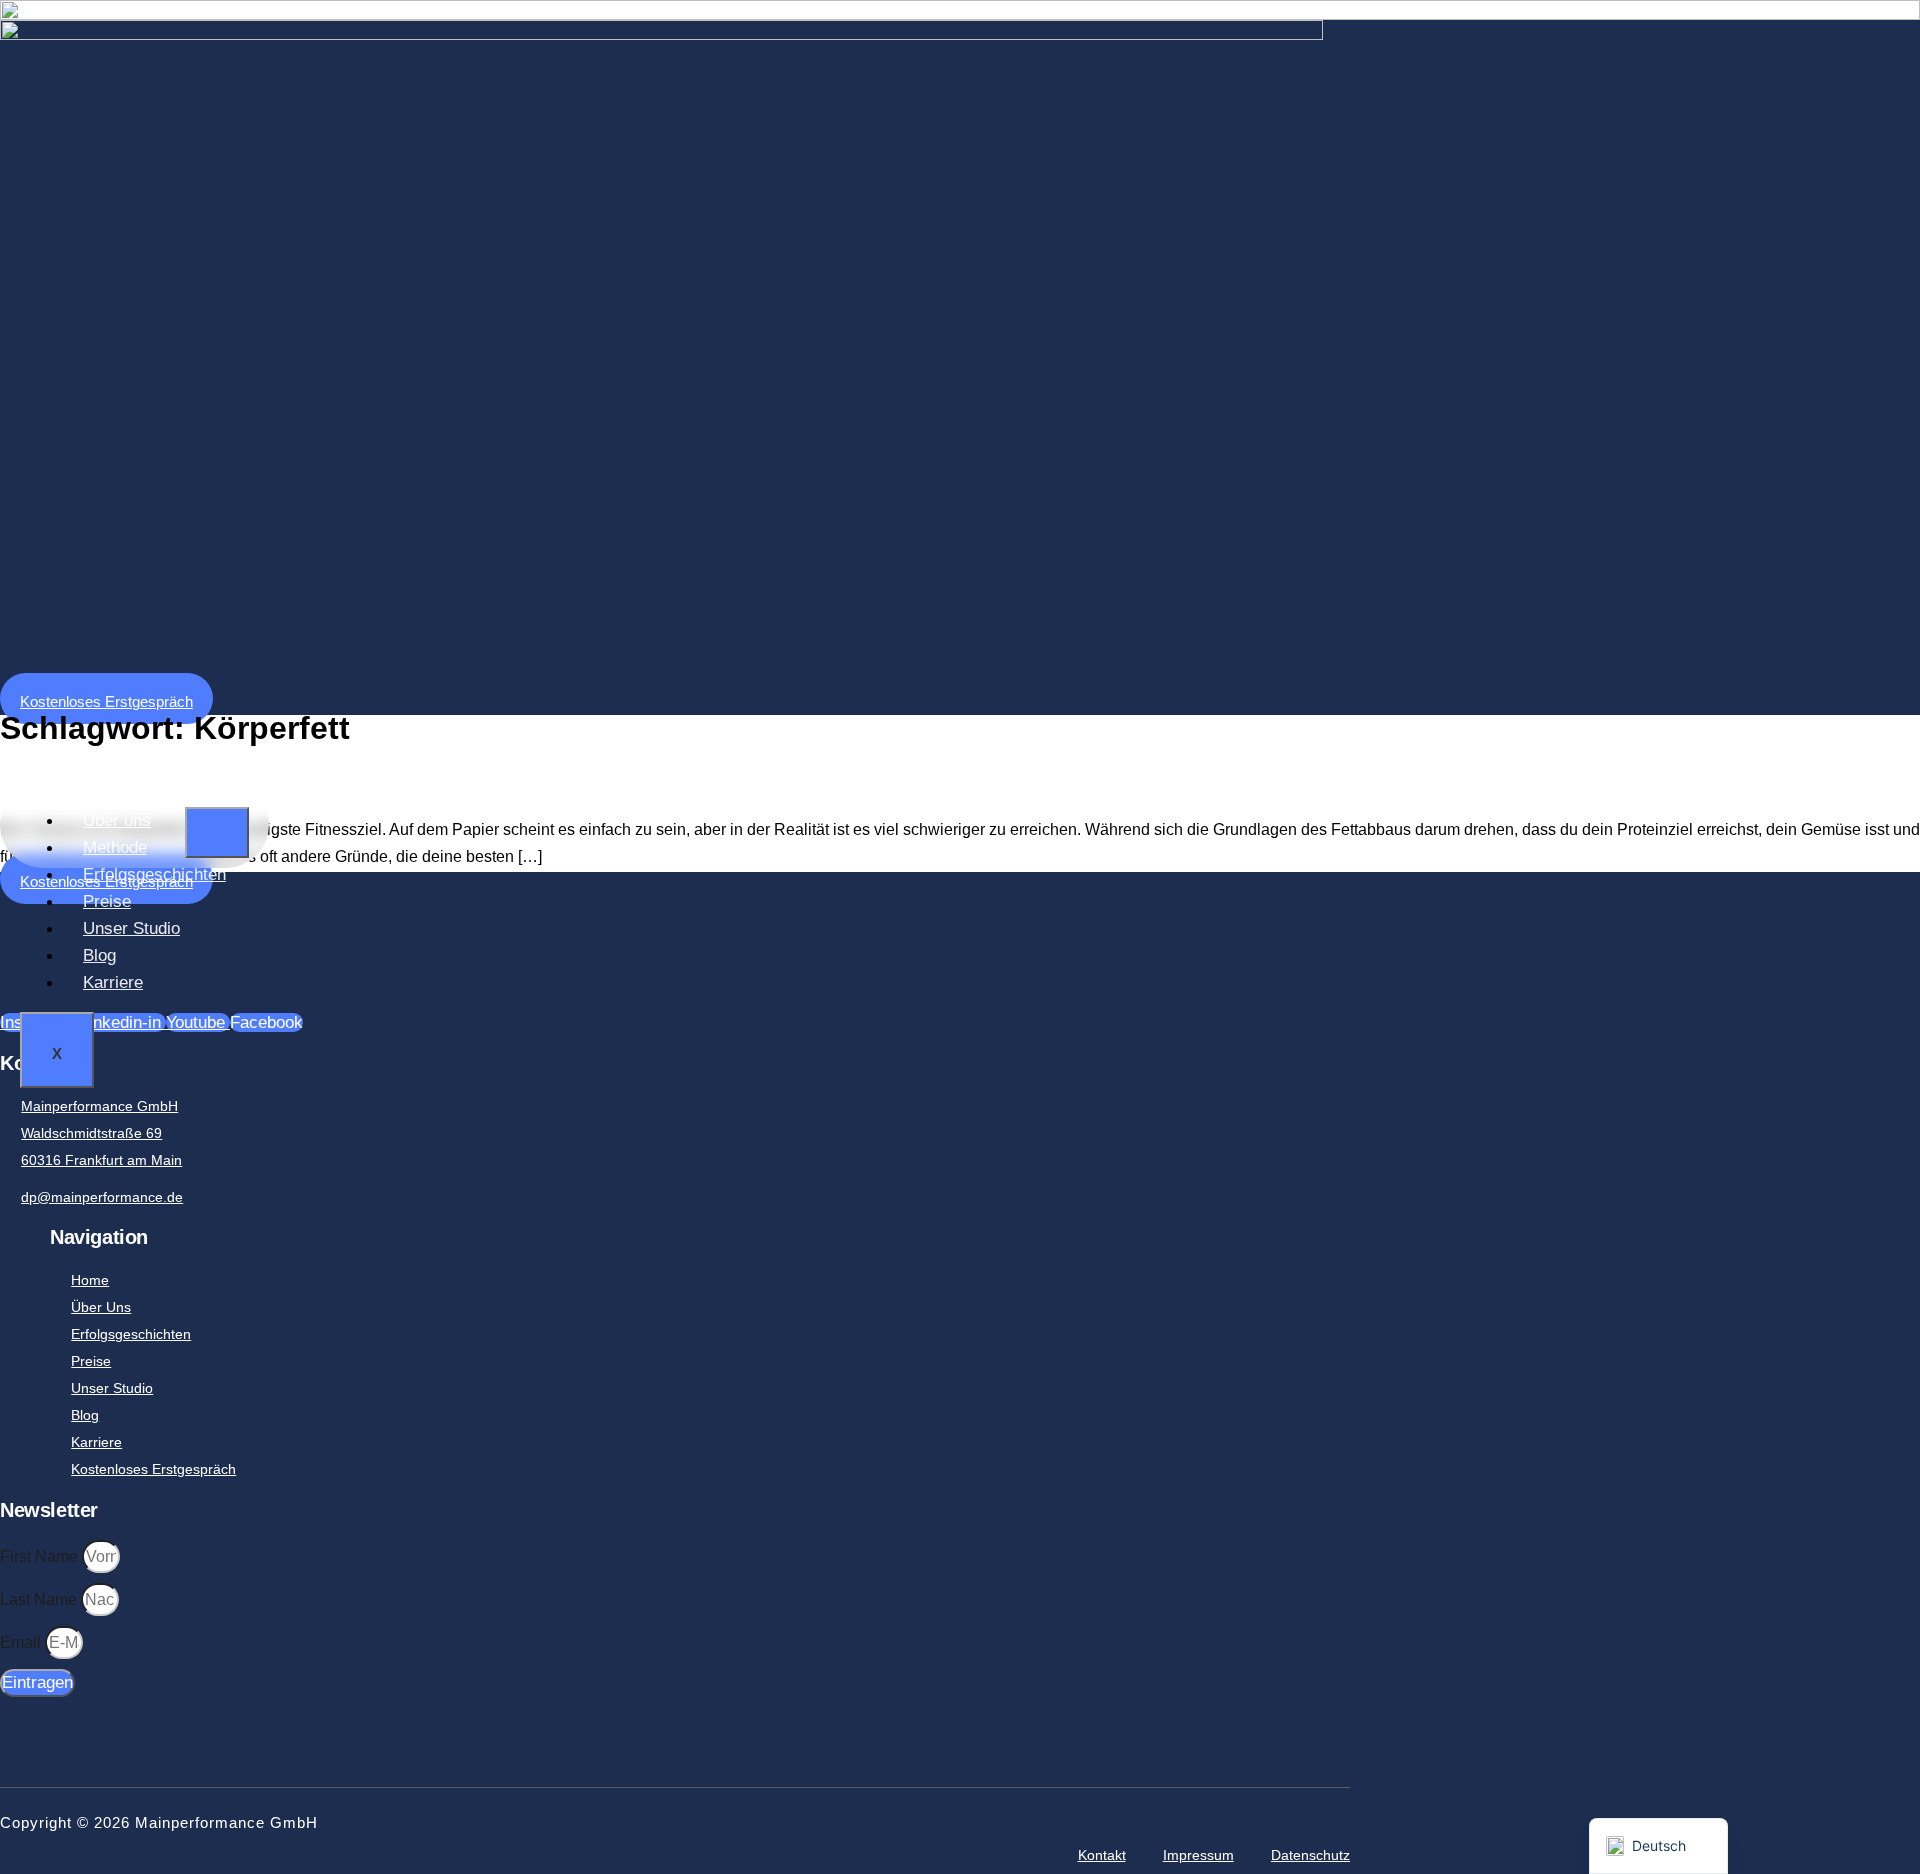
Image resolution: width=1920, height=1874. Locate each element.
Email (22, 1642)
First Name (41, 1556)
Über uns (117, 820)
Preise (107, 901)
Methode (115, 847)
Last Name (40, 1599)
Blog (99, 955)
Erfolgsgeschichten (154, 874)
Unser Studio (131, 928)
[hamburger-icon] (217, 832)
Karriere (113, 982)
